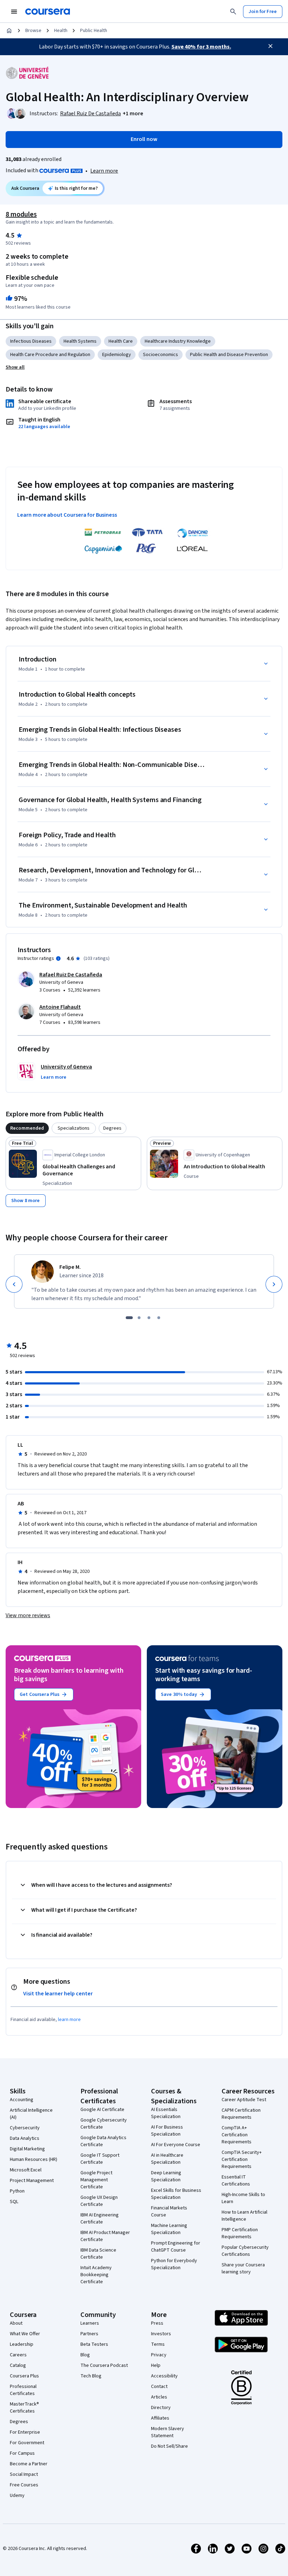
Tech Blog (91, 2376)
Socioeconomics (161, 355)
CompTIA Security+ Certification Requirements (242, 2159)
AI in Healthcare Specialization (167, 2159)
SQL (14, 2202)
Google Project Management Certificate (96, 2180)
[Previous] (14, 1284)
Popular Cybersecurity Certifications (245, 2251)
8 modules (21, 214)
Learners (90, 2323)
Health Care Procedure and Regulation (50, 355)
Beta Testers (94, 2344)
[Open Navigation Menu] (14, 12)
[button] (133, 114)
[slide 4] (159, 1318)
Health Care (121, 341)
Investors (161, 2334)
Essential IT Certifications (236, 2181)
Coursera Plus (24, 2376)
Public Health (94, 31)
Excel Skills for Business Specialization (176, 2194)
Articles (159, 2397)
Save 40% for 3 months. (201, 47)
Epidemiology (117, 355)
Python (17, 2191)
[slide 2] (139, 1318)
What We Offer (25, 2334)
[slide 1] (129, 1318)
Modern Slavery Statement (168, 2432)
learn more (69, 2020)
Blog (85, 2355)
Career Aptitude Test (244, 2100)
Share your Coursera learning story (243, 2268)
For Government (27, 2443)
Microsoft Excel (26, 2170)
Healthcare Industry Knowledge (178, 341)
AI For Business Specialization (167, 2131)
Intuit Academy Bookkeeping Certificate (96, 2275)
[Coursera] (48, 12)
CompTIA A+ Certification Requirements (237, 2135)
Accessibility (164, 2376)
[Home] (9, 31)
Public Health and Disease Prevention (229, 355)
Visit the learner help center (58, 1994)
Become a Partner (29, 2464)
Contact (159, 2387)
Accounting (22, 2100)
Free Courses (24, 2485)
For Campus (22, 2453)
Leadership (22, 2344)
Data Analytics (25, 2138)
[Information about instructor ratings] (58, 958)
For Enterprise (25, 2432)
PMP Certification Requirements (240, 2233)
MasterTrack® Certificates (24, 2408)
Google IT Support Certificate (100, 2159)
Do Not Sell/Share (169, 2446)
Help (156, 2365)
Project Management (32, 2181)
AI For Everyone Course (176, 2145)
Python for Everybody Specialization (174, 2264)
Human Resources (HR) (34, 2159)
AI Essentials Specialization (166, 2113)
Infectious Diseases (31, 341)
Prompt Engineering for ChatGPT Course (176, 2247)
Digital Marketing (27, 2149)
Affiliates (160, 2418)
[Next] (274, 1284)
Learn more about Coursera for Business (67, 515)
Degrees (19, 2422)
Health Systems (80, 341)
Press (157, 2323)
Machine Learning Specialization (169, 2229)
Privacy (159, 2355)
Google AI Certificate (102, 2110)
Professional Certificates (23, 2390)
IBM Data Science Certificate (98, 2254)
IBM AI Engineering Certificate (100, 2219)
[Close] (270, 46)
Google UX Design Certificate (99, 2201)
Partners (89, 2334)
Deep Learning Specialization (166, 2176)
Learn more (104, 171)
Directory (161, 2408)
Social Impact (24, 2474)
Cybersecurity (25, 2128)
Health (61, 31)
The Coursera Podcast (104, 2365)
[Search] (233, 12)
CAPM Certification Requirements (241, 2114)
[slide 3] (149, 1318)
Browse (33, 31)
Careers (18, 2355)
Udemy (17, 2496)
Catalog (18, 2365)
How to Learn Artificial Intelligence (244, 2216)
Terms (158, 2344)
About (16, 2323)
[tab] (27, 1128)
